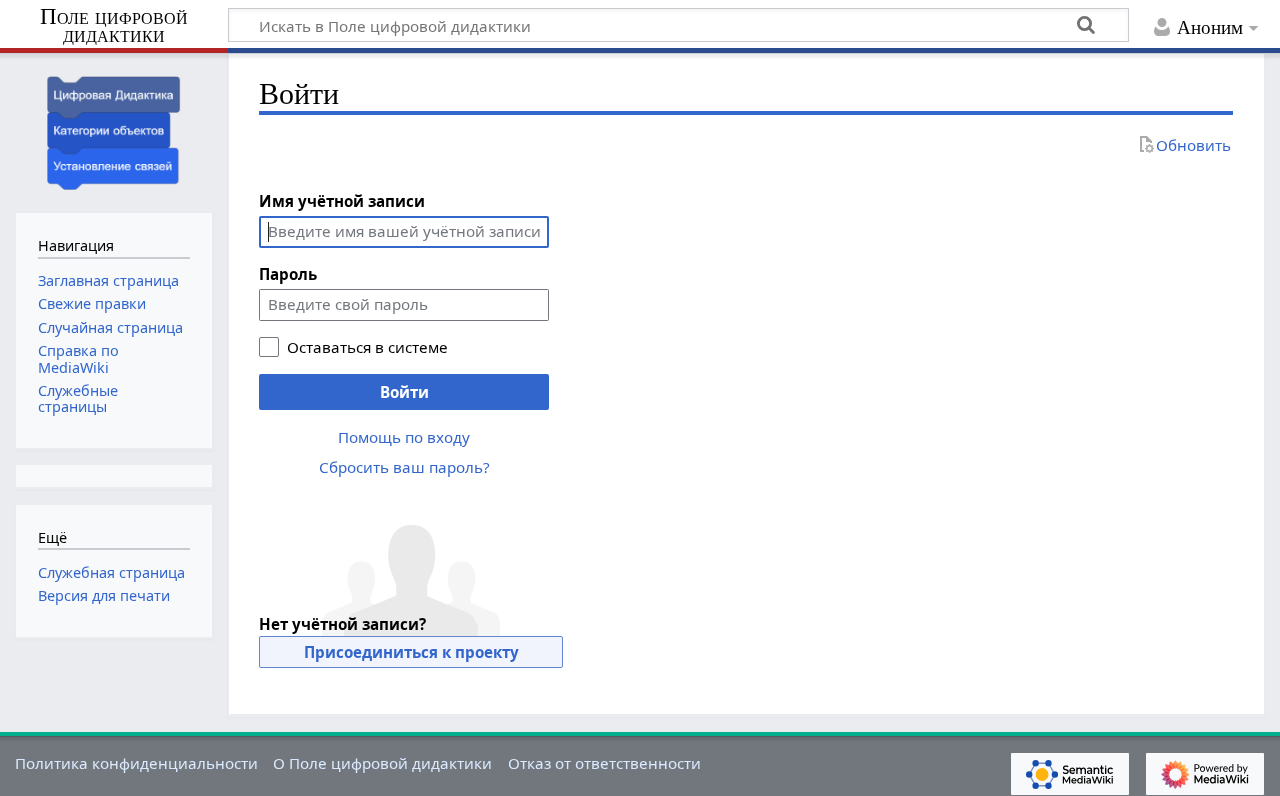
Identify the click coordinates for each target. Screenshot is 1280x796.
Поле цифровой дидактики (114, 26)
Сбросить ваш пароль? (404, 467)
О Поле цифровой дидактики (382, 763)
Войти (404, 392)
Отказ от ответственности (604, 763)
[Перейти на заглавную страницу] (114, 130)
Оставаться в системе (367, 347)
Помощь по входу (404, 437)
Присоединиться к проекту (411, 652)
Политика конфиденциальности (136, 763)
